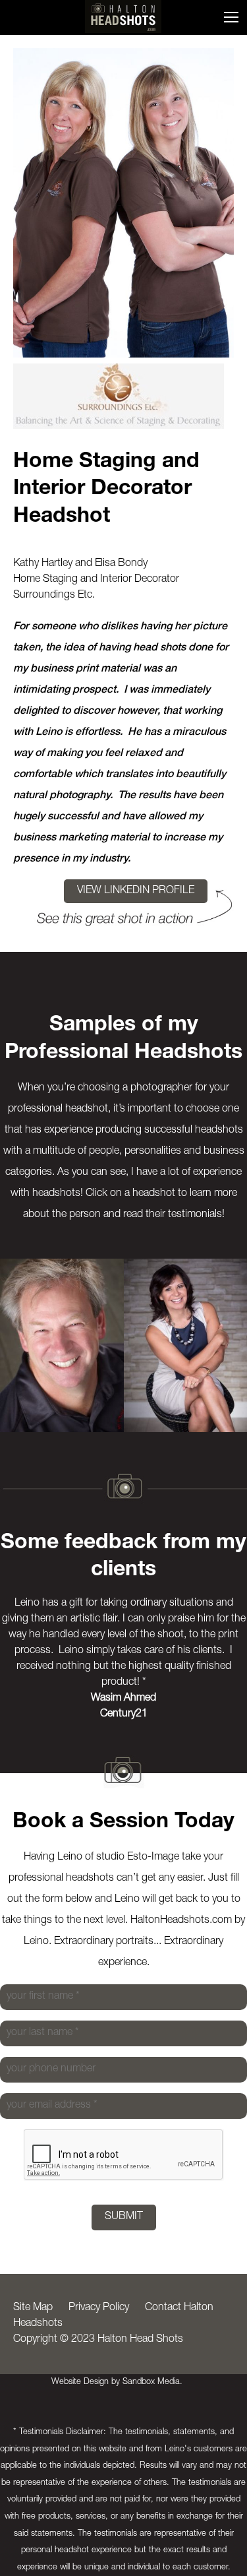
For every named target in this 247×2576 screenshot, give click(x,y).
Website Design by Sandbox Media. (117, 2382)
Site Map (33, 2308)
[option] (62, 1345)
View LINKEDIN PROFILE (136, 891)
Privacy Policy (99, 2308)
